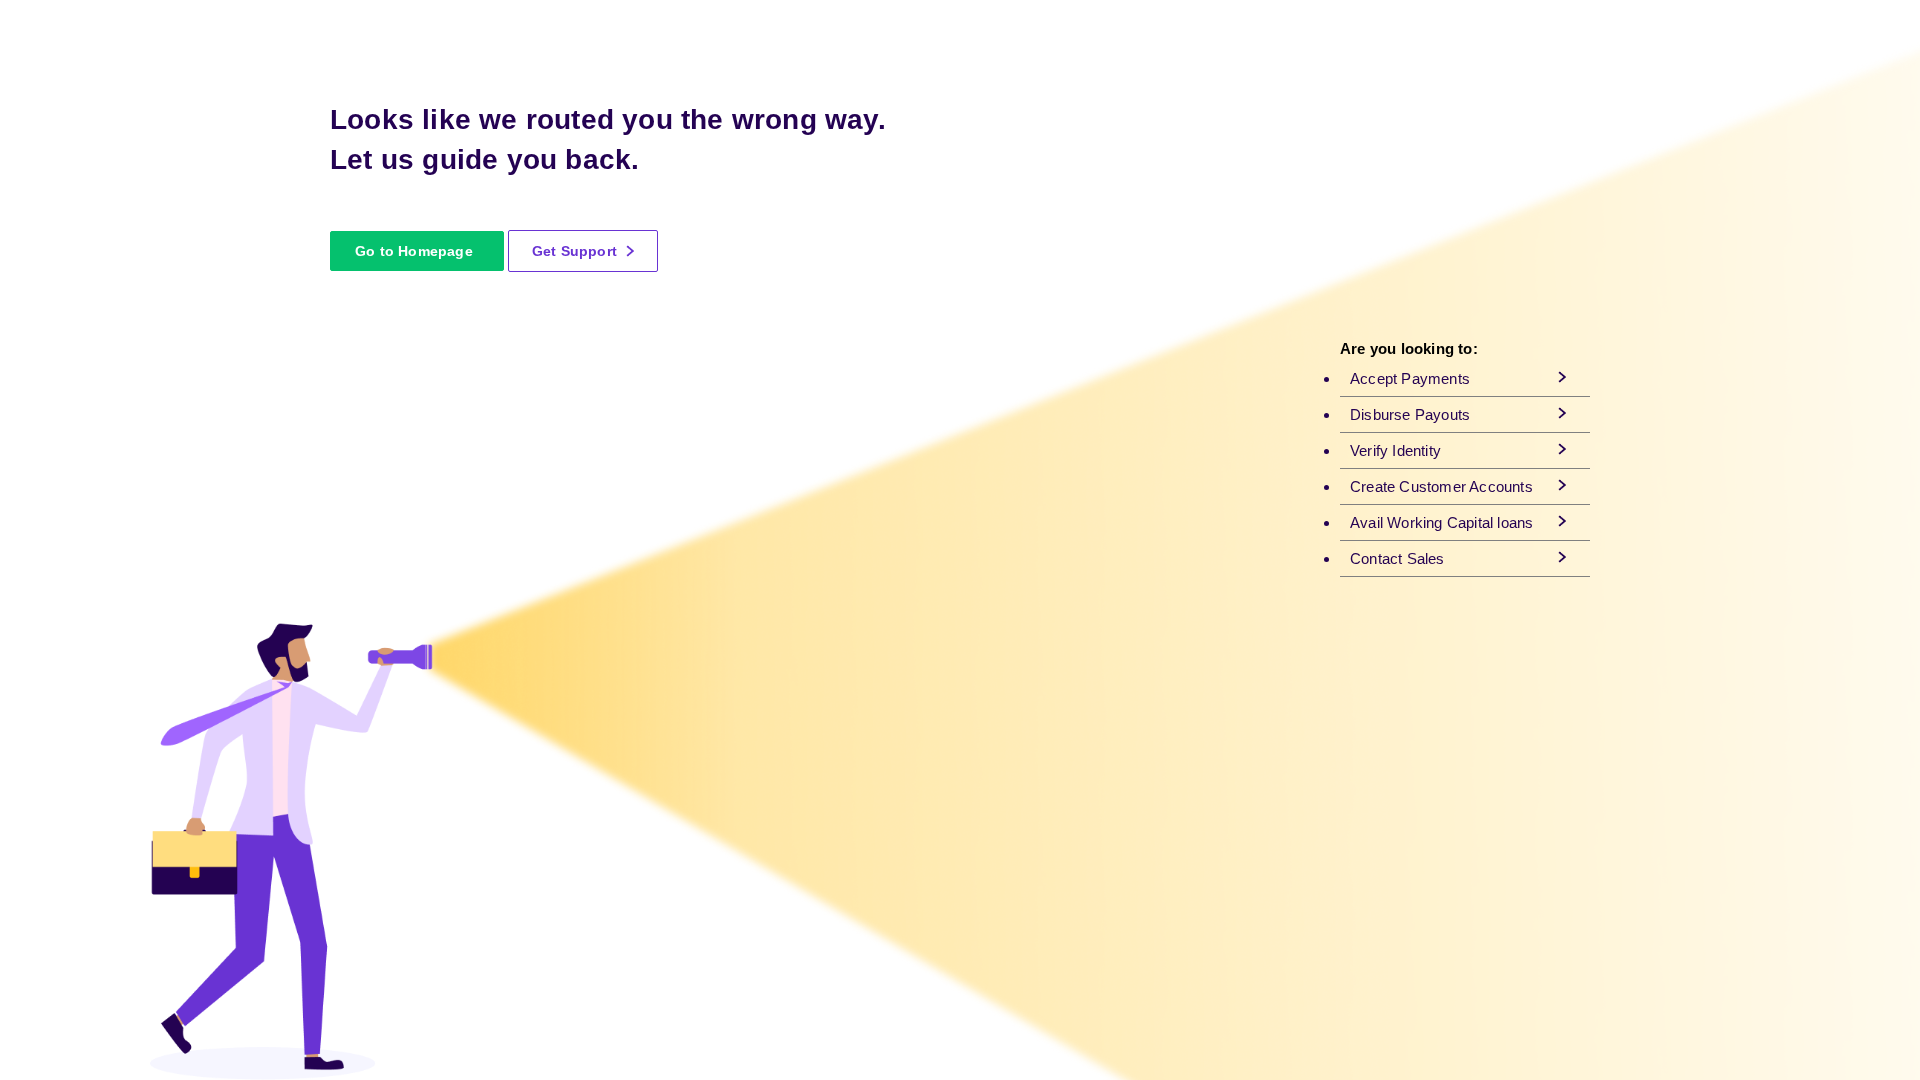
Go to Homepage (414, 251)
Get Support (576, 251)
